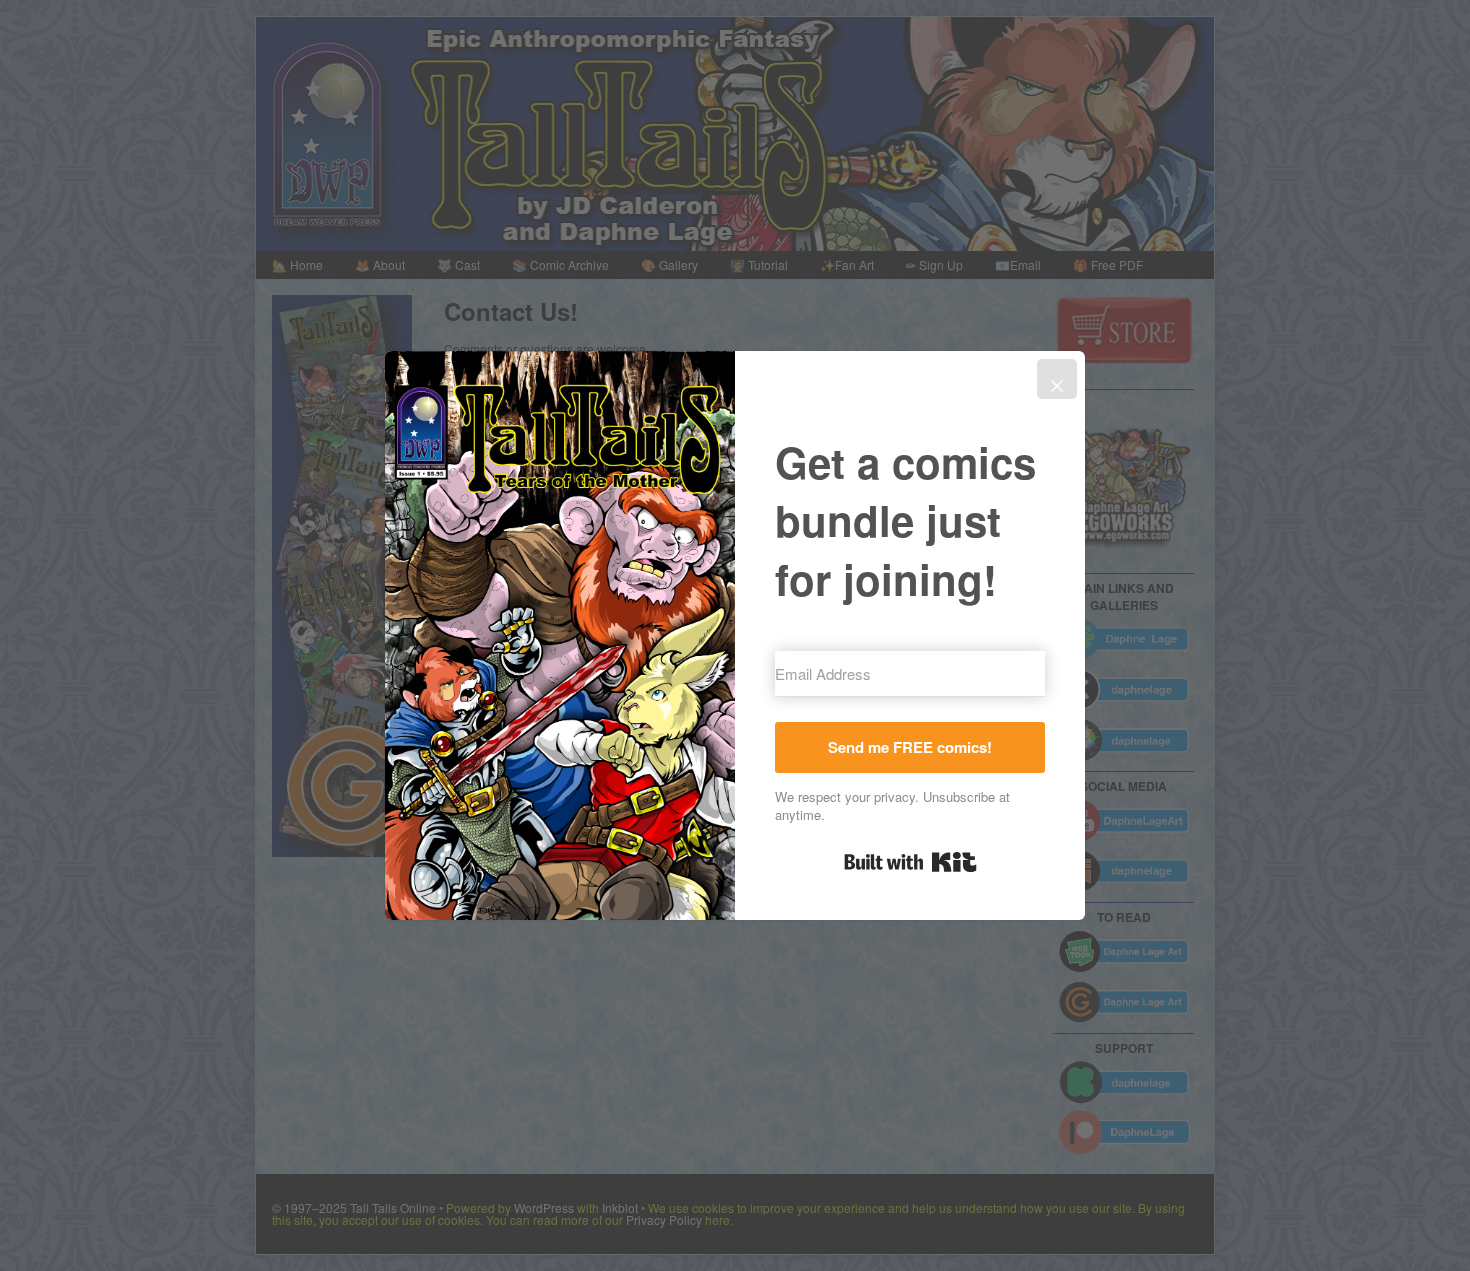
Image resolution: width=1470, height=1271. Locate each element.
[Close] (1057, 379)
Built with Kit (910, 862)
